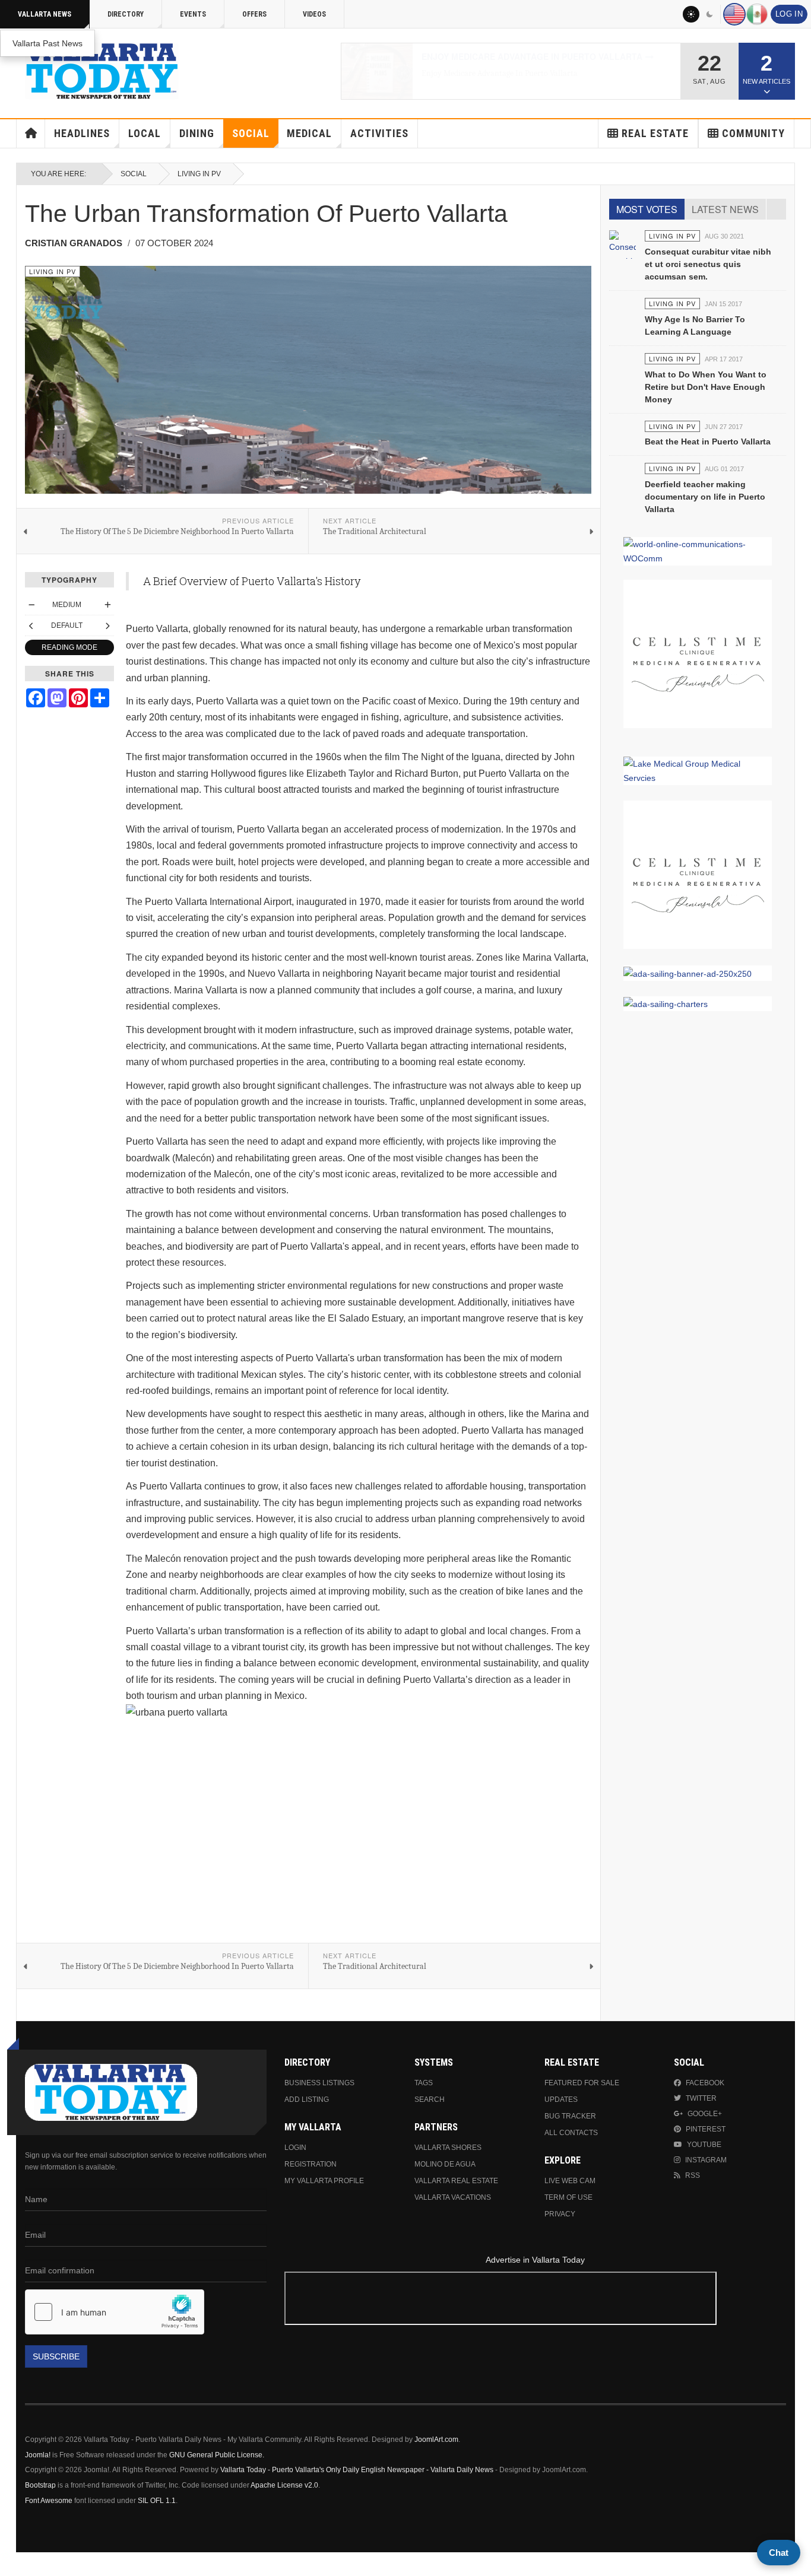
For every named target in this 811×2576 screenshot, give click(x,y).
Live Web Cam (570, 2181)
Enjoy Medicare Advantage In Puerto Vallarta (532, 56)
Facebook (705, 2083)
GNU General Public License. (217, 2455)
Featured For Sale (582, 2083)
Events (193, 14)
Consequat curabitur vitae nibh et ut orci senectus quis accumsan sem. (708, 264)
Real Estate (655, 133)
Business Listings (319, 2083)
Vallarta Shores (448, 2148)
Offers (254, 14)
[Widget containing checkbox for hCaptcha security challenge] (115, 2312)
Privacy (560, 2214)
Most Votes (647, 209)
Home (31, 134)
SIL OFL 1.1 (157, 2501)
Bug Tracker (570, 2116)
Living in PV (199, 174)
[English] (734, 14)
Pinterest (706, 2129)
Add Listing (307, 2099)
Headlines (82, 133)
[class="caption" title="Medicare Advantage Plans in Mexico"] (377, 71)
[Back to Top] (13, 2564)
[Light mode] (691, 14)
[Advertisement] (535, 2300)
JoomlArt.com (436, 2440)
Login (295, 2148)
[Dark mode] (710, 14)
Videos (314, 14)
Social (251, 133)
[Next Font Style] (107, 625)
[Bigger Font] (107, 605)
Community (753, 133)
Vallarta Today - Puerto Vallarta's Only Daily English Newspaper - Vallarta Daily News (357, 2470)
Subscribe (56, 2356)
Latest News (725, 209)
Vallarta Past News (47, 43)
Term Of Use (568, 2197)
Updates (561, 2099)
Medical (309, 133)
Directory (126, 14)
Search (430, 2099)
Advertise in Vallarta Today (535, 2260)
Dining (197, 133)
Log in (789, 14)
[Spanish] (757, 14)
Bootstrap (40, 2485)
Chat (779, 2553)
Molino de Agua (445, 2164)
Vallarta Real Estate (456, 2181)
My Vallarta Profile (324, 2181)
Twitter (701, 2098)
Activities (379, 133)
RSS (693, 2175)
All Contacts (571, 2133)
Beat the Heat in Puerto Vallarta (708, 441)
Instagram (706, 2160)
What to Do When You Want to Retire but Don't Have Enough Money (706, 387)
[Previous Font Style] (31, 625)
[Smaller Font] (31, 605)
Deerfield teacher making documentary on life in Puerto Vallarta (705, 497)
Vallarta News (45, 14)
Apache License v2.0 (284, 2485)
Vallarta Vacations (453, 2197)
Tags (424, 2083)
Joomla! (38, 2455)
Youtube (704, 2145)
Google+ (705, 2114)
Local (145, 133)
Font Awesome (49, 2501)
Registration (311, 2164)
